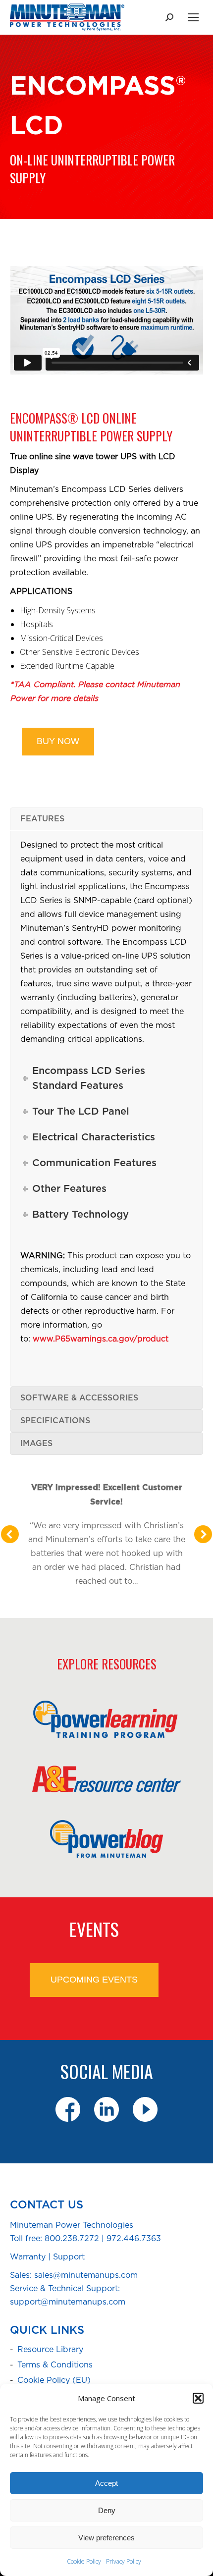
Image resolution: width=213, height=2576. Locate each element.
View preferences (106, 2538)
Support (69, 2257)
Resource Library (50, 2350)
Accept (106, 2483)
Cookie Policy (84, 2561)
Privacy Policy (124, 2561)
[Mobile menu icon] (193, 17)
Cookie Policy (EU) (54, 2380)
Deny (107, 2510)
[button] (198, 2398)
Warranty (28, 2257)
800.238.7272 (72, 2239)
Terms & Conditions (55, 2365)
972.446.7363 (134, 2239)
